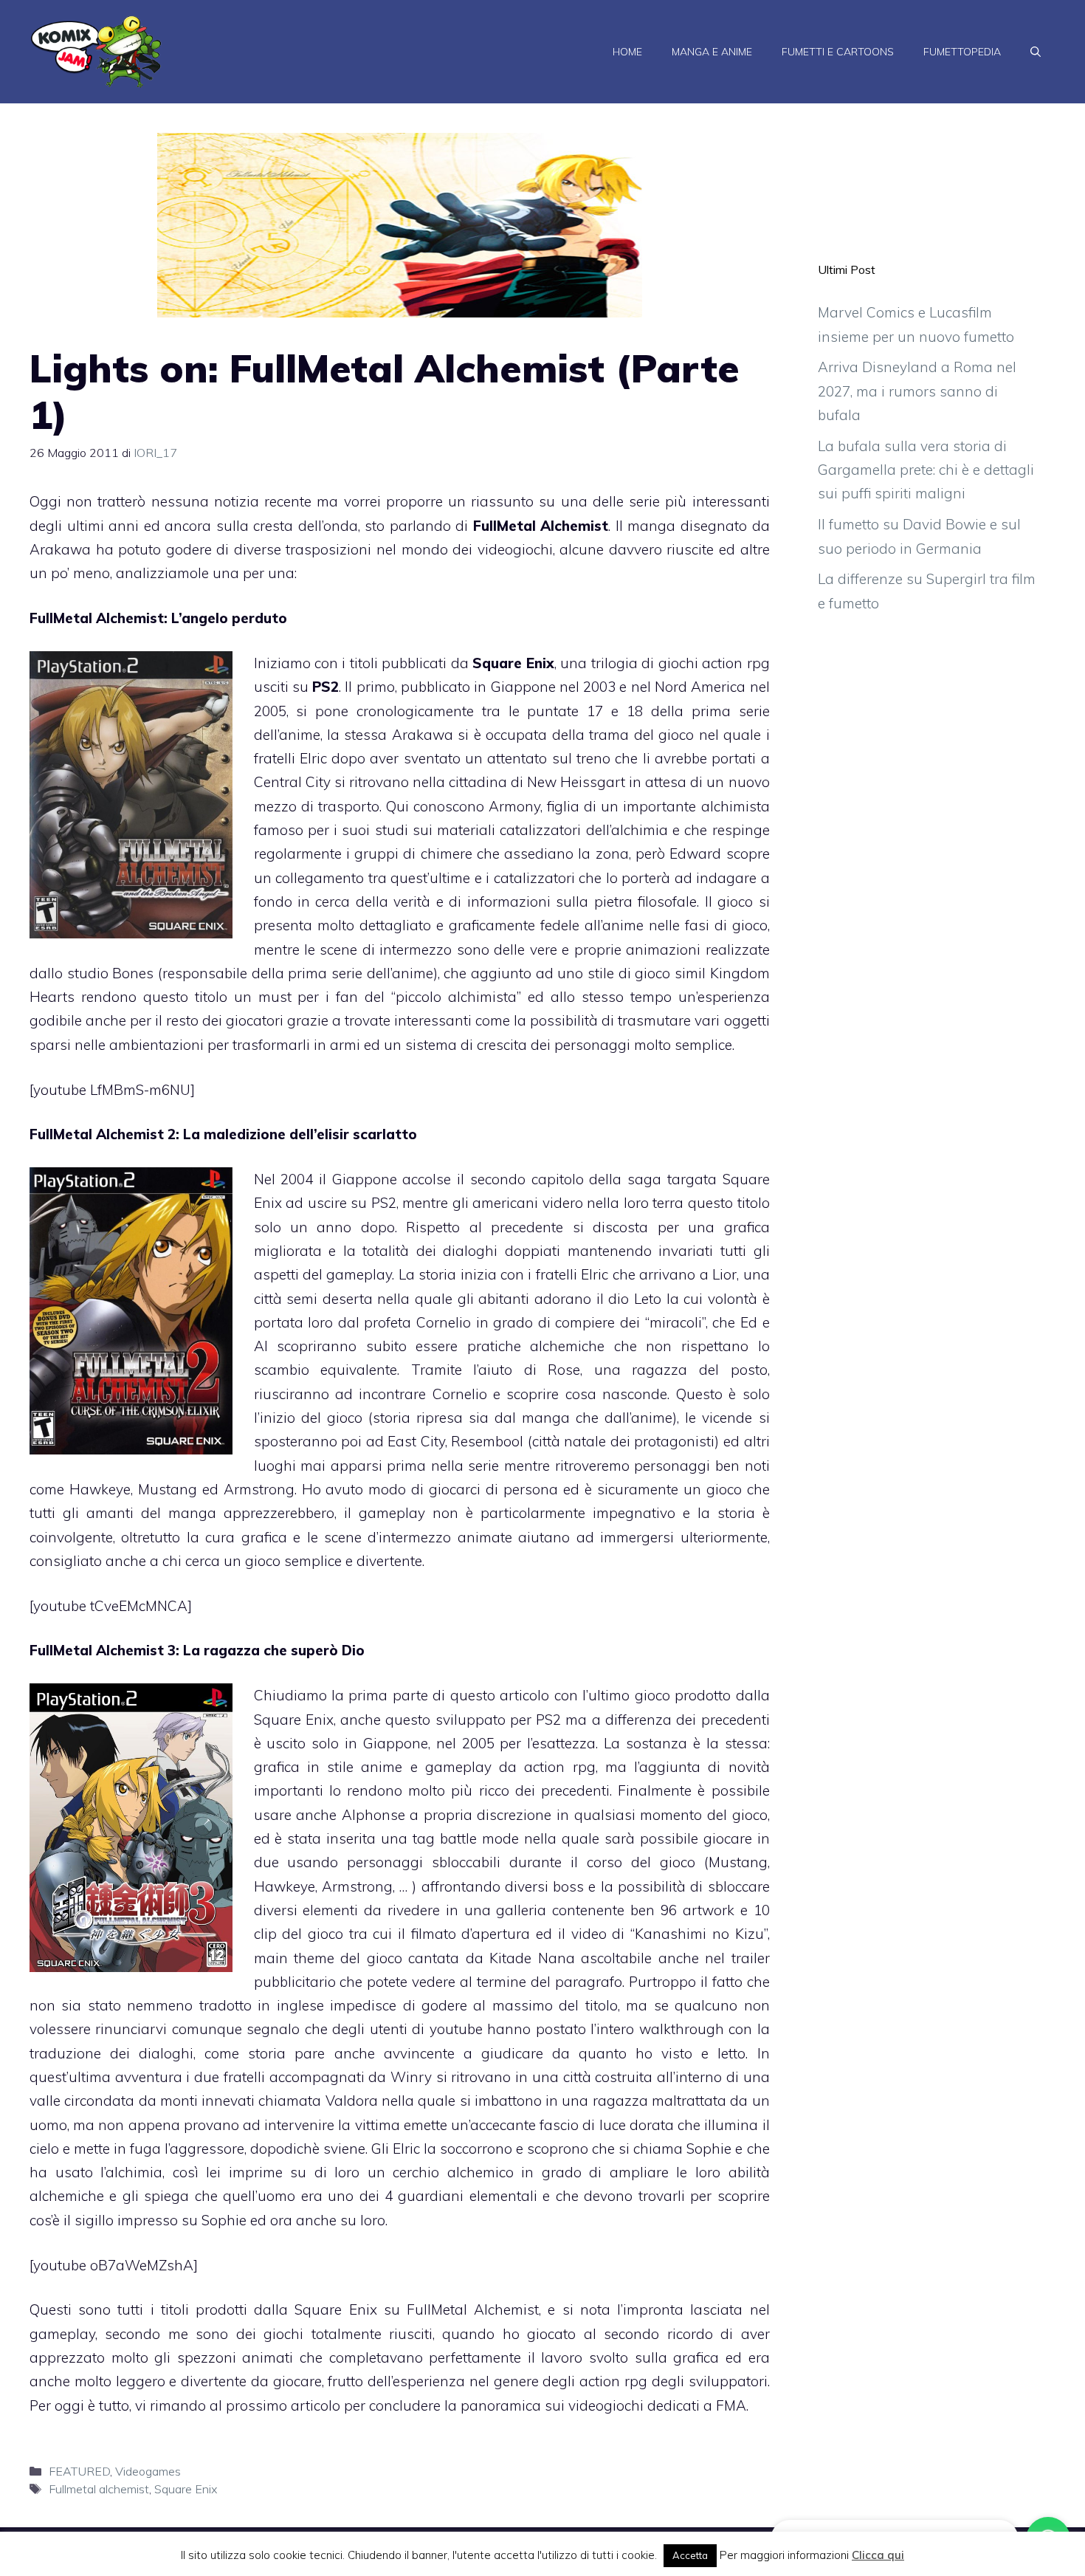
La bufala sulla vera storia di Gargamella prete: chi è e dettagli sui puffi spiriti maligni (926, 470)
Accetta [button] (690, 2555)
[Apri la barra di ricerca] (1036, 52)
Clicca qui (878, 2555)
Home (627, 52)
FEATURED (79, 2471)
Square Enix (186, 2489)
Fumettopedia (962, 52)
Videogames (148, 2471)
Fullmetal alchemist (99, 2489)
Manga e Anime (712, 52)
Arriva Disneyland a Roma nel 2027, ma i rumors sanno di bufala (917, 391)
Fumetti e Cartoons (838, 52)
